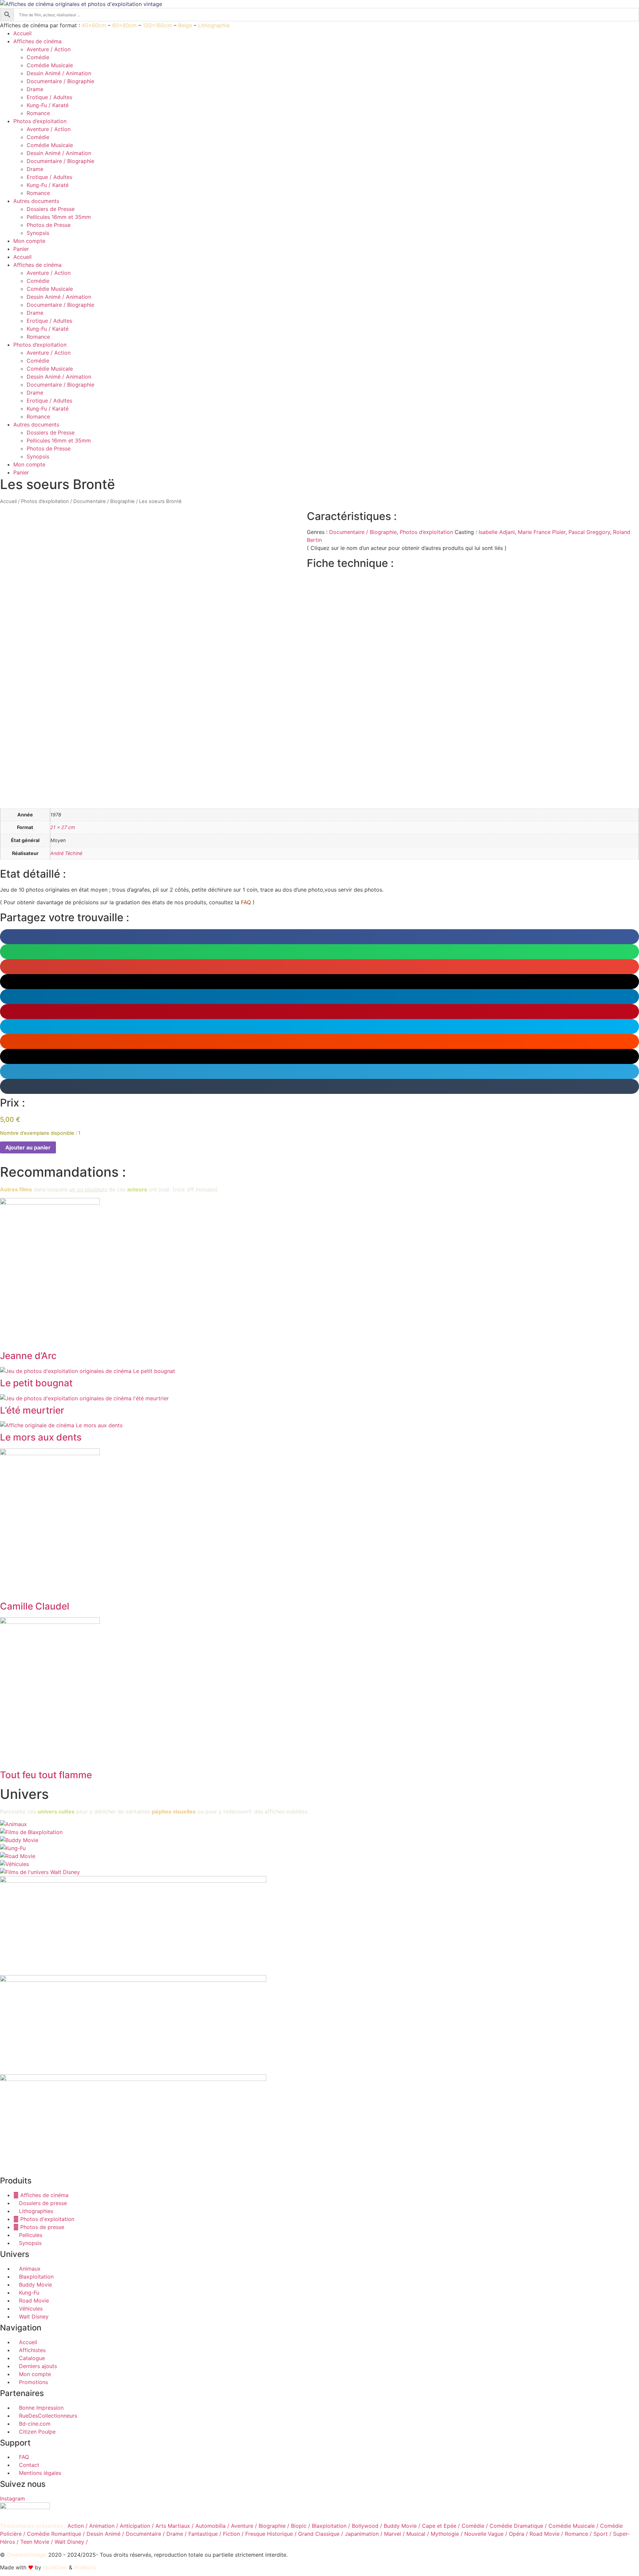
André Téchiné (66, 853)
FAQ (246, 902)
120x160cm (157, 25)
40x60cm (94, 25)
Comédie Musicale (50, 65)
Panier (21, 249)
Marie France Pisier (542, 532)
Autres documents (36, 201)
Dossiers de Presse (51, 209)
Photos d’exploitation (40, 121)
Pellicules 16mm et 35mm (59, 217)
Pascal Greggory (589, 532)
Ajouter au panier (28, 1147)
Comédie (38, 57)
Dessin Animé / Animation (59, 73)
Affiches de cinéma (37, 41)
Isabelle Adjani (497, 532)
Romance (38, 113)
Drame (35, 89)
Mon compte (29, 241)
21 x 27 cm (63, 827)
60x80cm (124, 25)
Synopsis (38, 233)
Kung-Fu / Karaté (48, 105)
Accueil (22, 33)
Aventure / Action (49, 49)
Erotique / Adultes (49, 97)
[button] (319, 937)
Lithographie (214, 25)
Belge (185, 25)
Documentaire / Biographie (60, 81)
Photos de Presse (49, 225)
